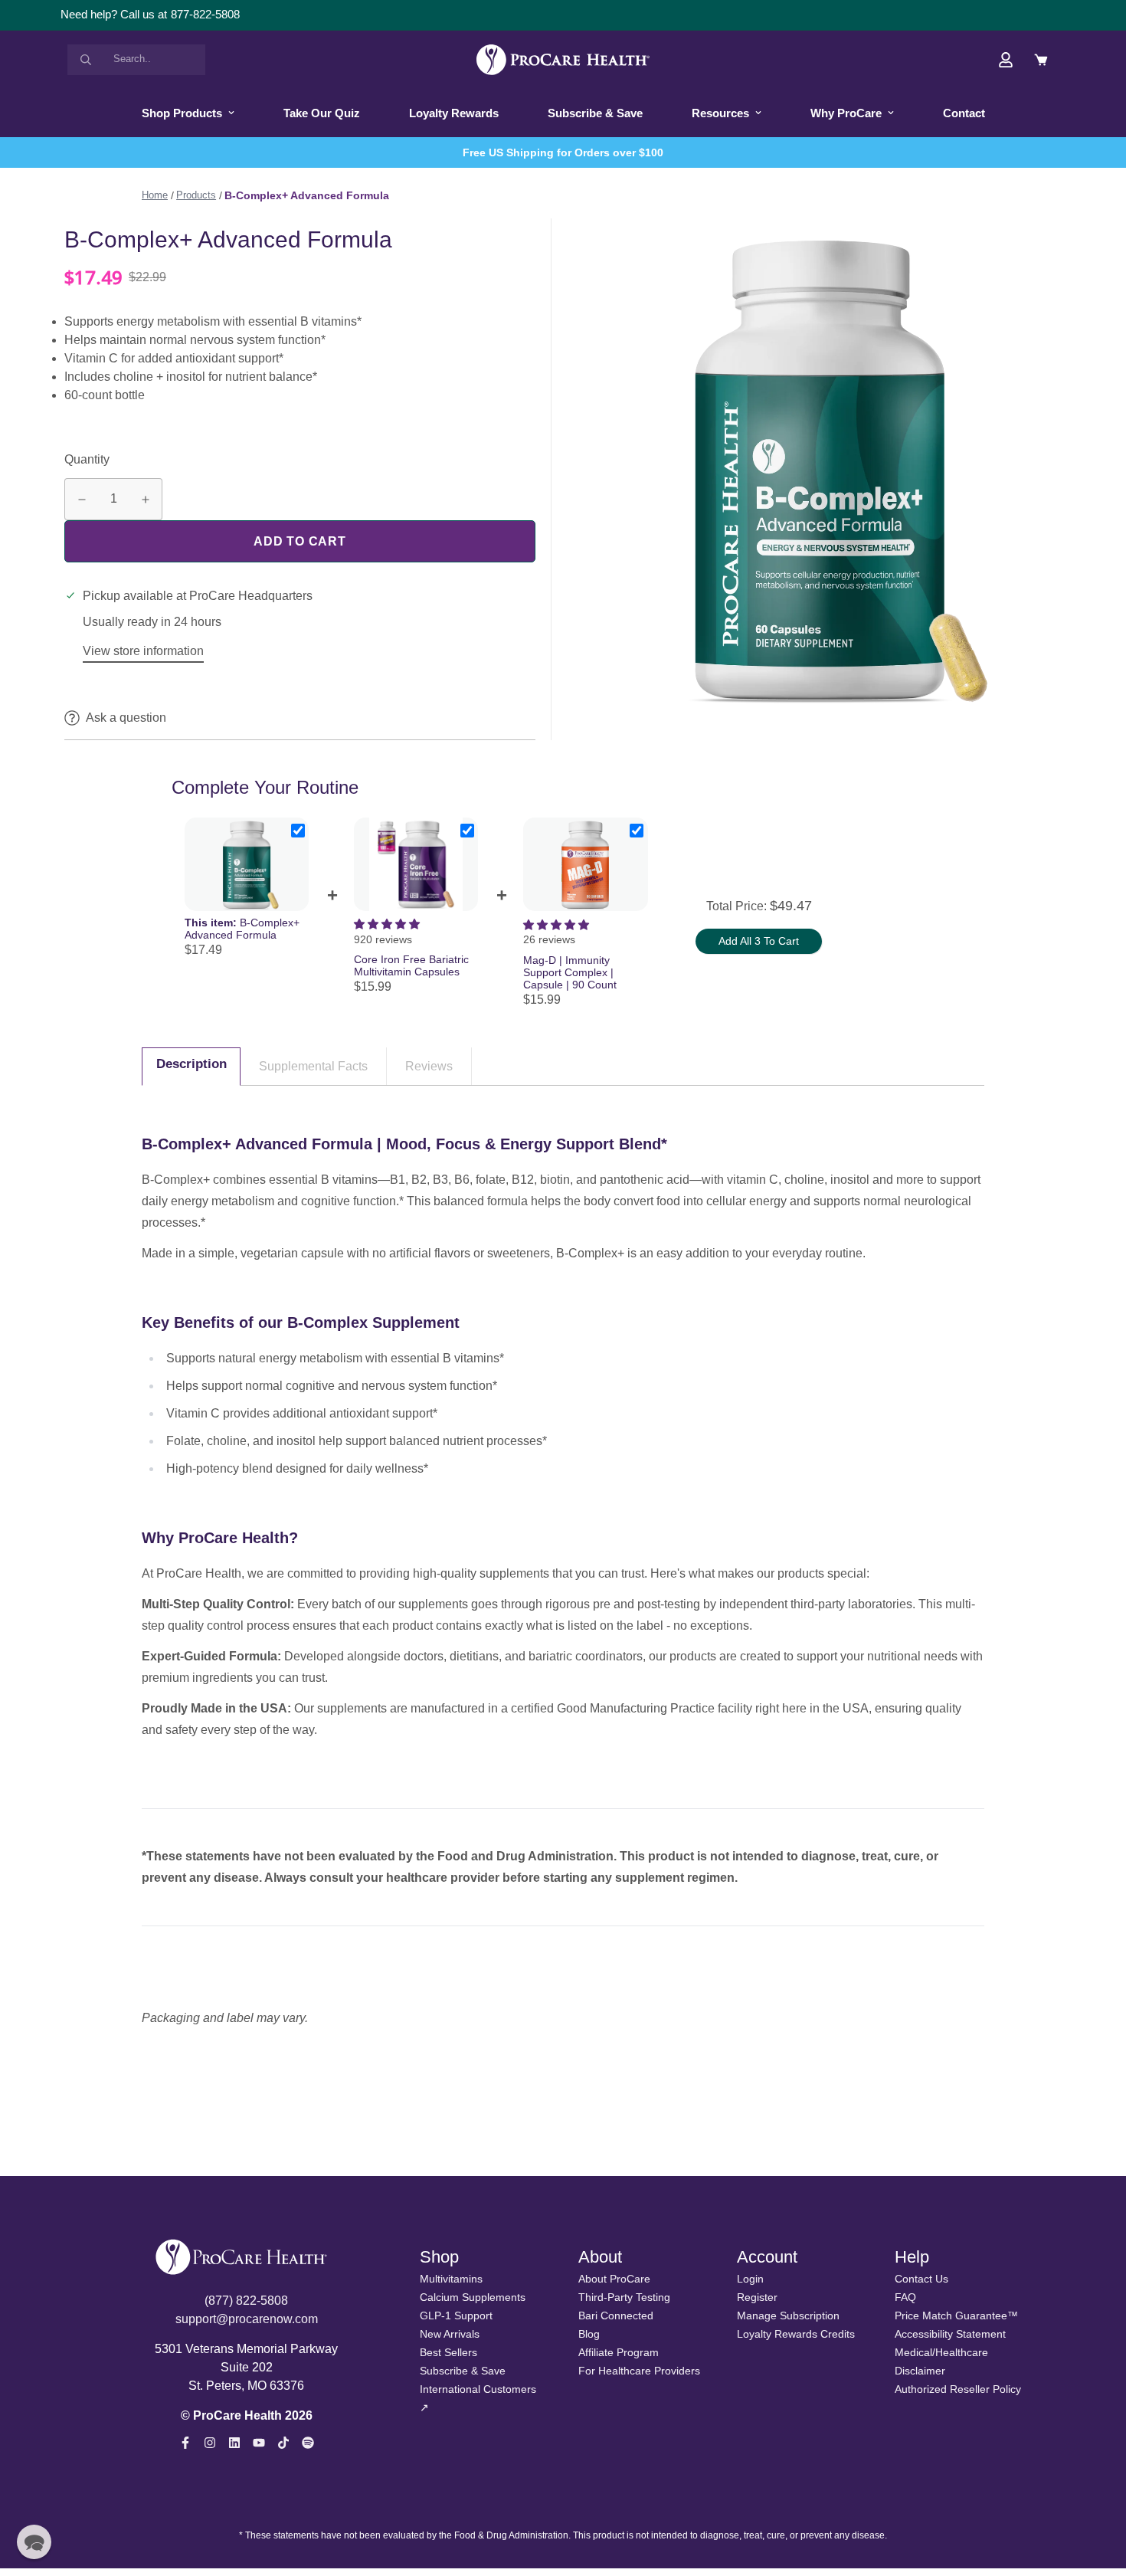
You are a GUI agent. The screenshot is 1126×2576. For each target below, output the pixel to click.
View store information (143, 651)
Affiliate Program (619, 2352)
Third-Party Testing (624, 2297)
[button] (34, 2542)
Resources (720, 113)
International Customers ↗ (478, 2398)
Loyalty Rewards (454, 113)
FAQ (905, 2297)
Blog (589, 2334)
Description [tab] (191, 1064)
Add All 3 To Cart (759, 941)
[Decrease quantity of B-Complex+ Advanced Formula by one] (82, 500)
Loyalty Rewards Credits (796, 2334)
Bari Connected (616, 2315)
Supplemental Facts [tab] (313, 1066)
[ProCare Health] (563, 60)
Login (750, 2279)
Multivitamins (451, 2279)
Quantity (87, 459)
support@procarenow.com (247, 2319)
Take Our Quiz (322, 113)
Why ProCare (846, 113)
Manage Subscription (788, 2315)
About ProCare (614, 2279)
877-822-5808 (205, 14)
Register (757, 2297)
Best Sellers (448, 2352)
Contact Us (921, 2279)
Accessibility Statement (950, 2334)
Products (196, 195)
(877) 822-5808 (246, 2301)
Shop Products (182, 113)
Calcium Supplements (473, 2297)
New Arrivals (450, 2334)
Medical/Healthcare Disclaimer (941, 2361)
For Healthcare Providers (639, 2371)
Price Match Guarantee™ (956, 2315)
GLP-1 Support (456, 2315)
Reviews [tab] (429, 1066)
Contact (964, 113)
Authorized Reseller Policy (958, 2389)
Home (155, 195)
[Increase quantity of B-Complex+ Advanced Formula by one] (145, 500)
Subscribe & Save (595, 113)
